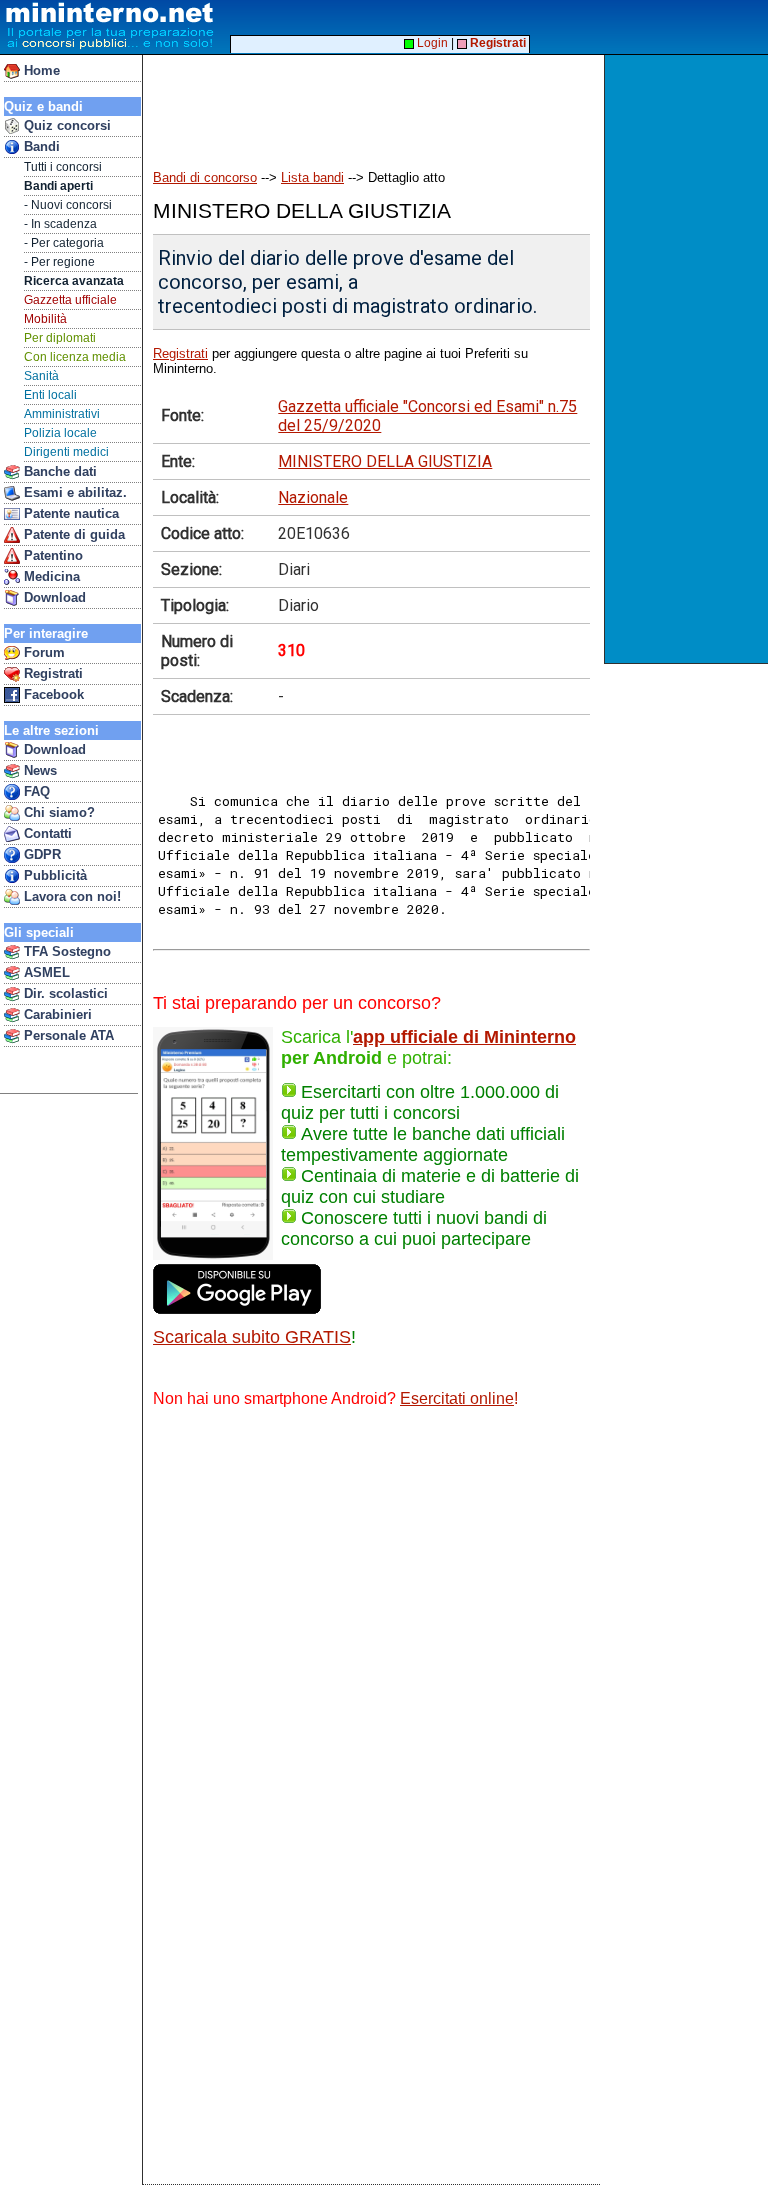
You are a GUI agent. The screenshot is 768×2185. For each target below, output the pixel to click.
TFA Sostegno (65, 951)
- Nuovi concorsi (68, 205)
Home (40, 70)
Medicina (50, 576)
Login (431, 43)
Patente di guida (72, 534)
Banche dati (58, 471)
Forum (42, 652)
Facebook (52, 694)
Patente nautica (69, 513)
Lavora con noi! (70, 896)
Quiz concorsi (65, 125)
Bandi (40, 146)
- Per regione (59, 262)
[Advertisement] (688, 359)
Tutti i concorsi (63, 167)
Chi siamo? (57, 812)
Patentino (51, 555)
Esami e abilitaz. (73, 492)
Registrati (51, 673)
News (38, 770)
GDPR (40, 854)
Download (53, 597)
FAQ (35, 791)
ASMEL (45, 972)
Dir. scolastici (64, 993)
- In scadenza (60, 224)
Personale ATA (67, 1035)
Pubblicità (53, 875)
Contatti (46, 833)
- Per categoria (64, 243)
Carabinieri (56, 1014)
